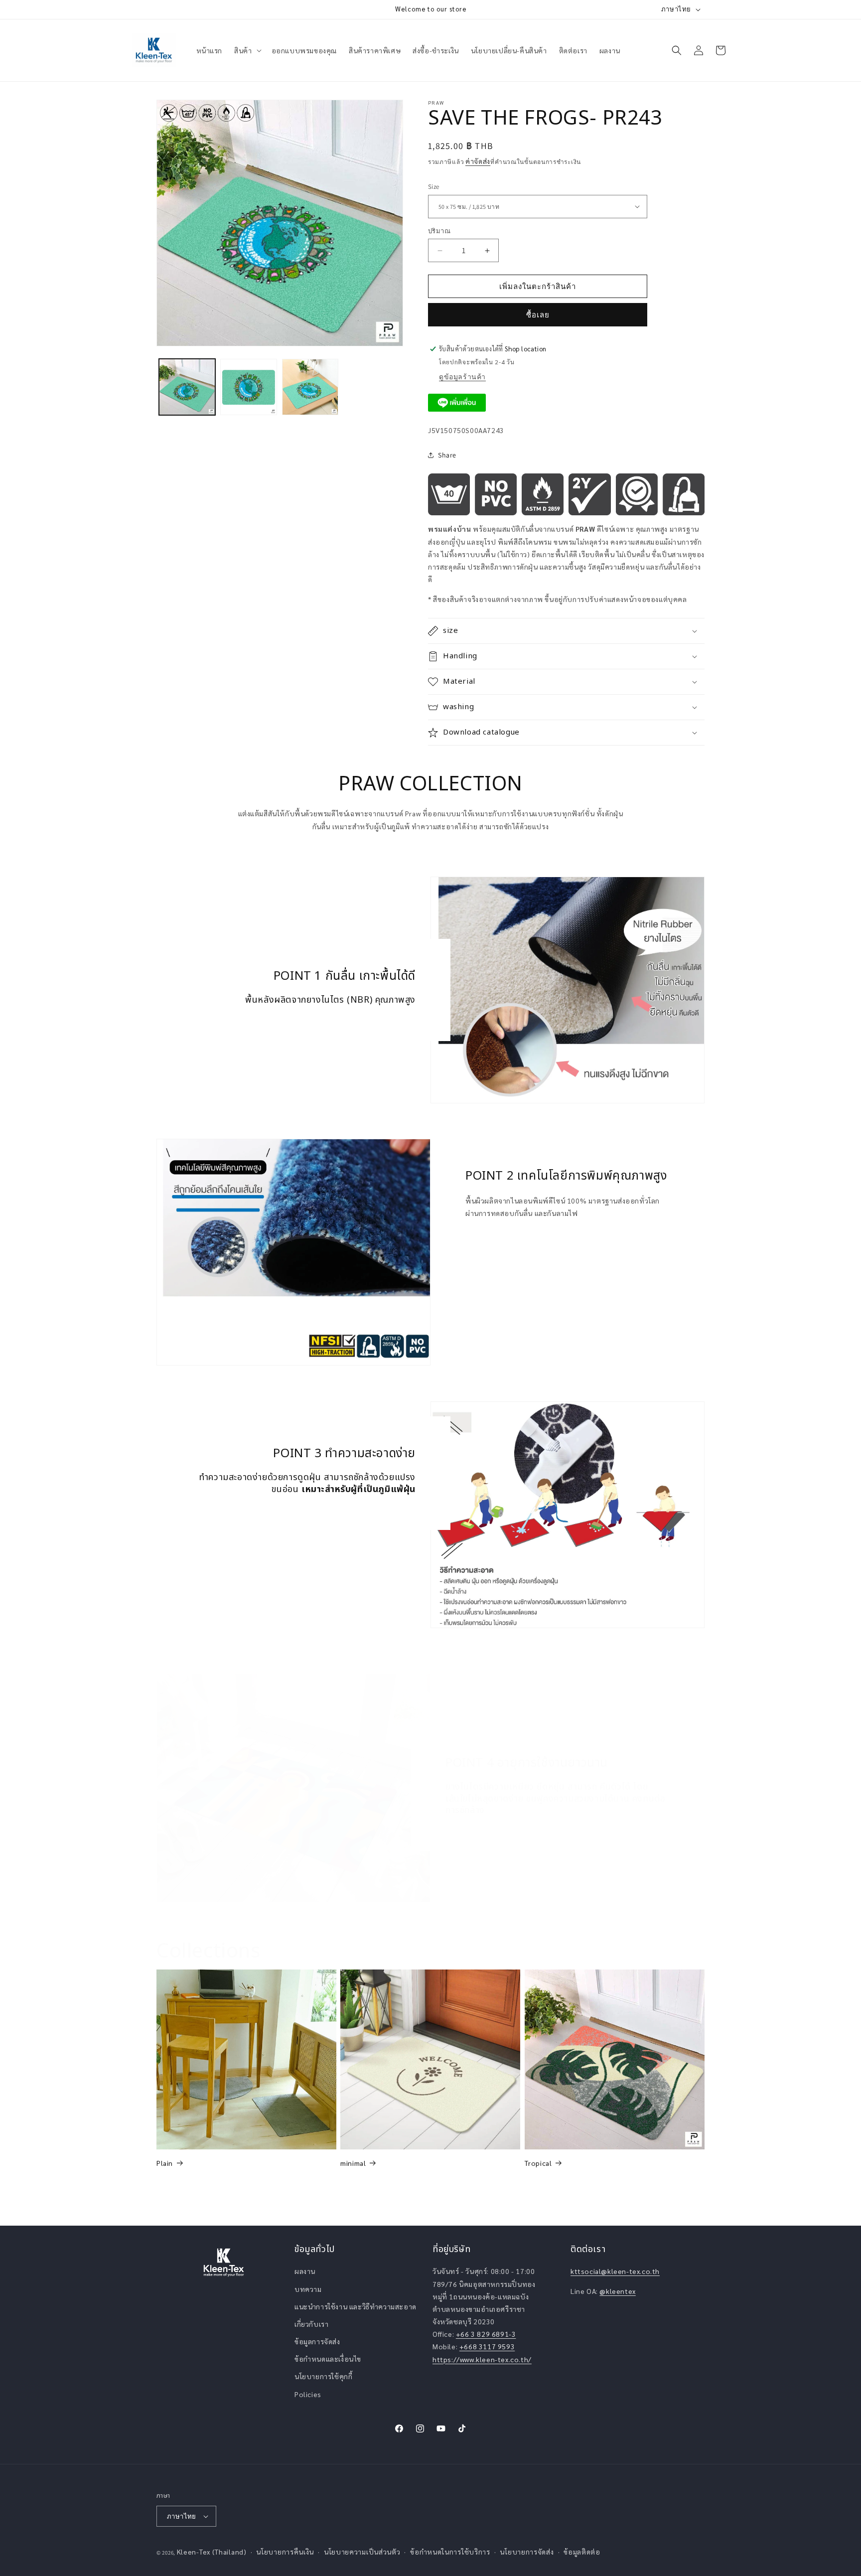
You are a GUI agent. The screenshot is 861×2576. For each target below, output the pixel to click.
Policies (308, 2394)
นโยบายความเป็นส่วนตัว (362, 2552)
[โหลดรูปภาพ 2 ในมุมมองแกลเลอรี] (248, 387)
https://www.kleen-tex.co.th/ (482, 2359)
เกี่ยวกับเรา (311, 2324)
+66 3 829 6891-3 (486, 2334)
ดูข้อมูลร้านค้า (462, 377)
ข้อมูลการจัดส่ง (317, 2341)
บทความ (308, 2289)
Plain (165, 2163)
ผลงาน (305, 2271)
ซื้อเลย (538, 315)
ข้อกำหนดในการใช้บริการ (450, 2552)
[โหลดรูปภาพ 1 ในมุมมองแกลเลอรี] (187, 387)
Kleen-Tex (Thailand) (212, 2552)
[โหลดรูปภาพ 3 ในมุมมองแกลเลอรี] (310, 387)
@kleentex (617, 2291)
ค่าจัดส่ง (478, 161)
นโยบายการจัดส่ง (527, 2552)
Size (434, 187)
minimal (353, 2163)
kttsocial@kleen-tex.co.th (615, 2271)
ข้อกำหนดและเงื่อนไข (328, 2359)
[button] (247, 50)
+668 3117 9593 (487, 2346)
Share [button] (447, 455)
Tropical (538, 2163)
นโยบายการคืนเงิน (285, 2552)
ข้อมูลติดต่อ (582, 2552)
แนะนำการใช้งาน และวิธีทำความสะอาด (356, 2306)
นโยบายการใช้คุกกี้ (323, 2376)
